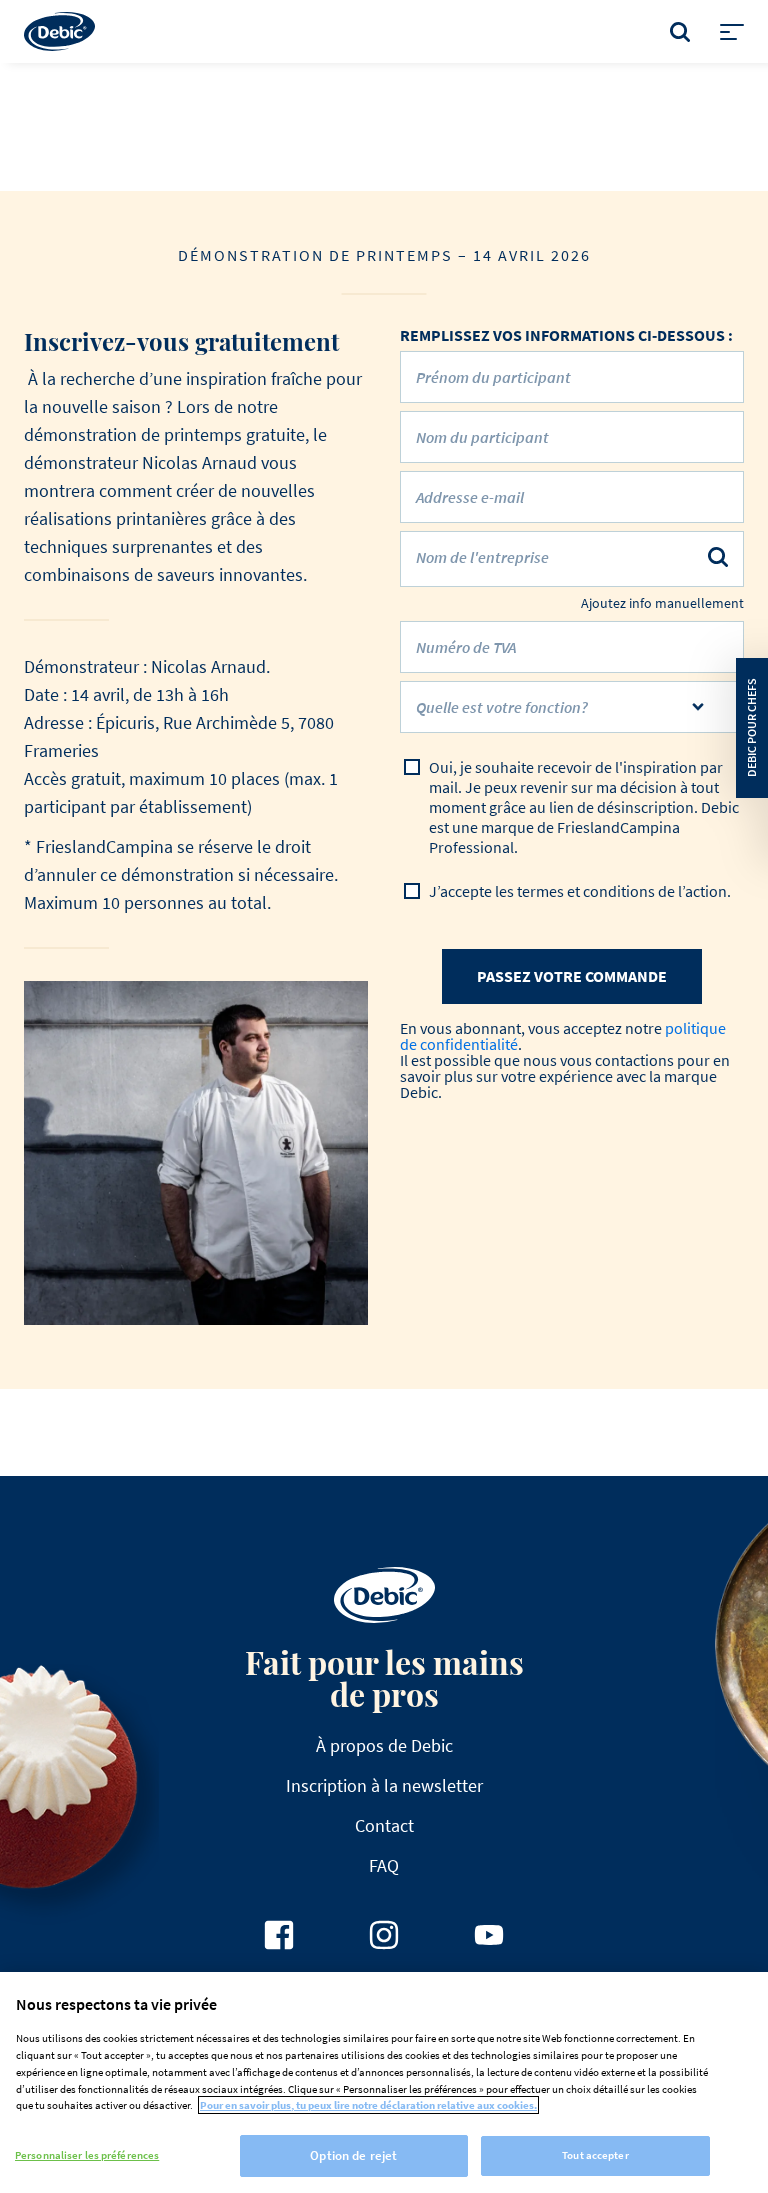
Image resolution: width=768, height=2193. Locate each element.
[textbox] (557, 715)
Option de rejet (353, 2155)
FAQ (384, 1865)
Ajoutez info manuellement (662, 603)
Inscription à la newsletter (384, 1785)
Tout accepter (595, 2155)
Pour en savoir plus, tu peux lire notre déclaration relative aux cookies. (368, 2105)
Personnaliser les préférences (87, 2155)
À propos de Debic (384, 1745)
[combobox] (572, 707)
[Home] (59, 31)
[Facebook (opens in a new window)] (279, 1935)
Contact (384, 1825)
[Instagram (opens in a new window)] (384, 1935)
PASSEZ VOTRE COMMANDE (572, 976)
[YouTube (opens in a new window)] (489, 1935)
